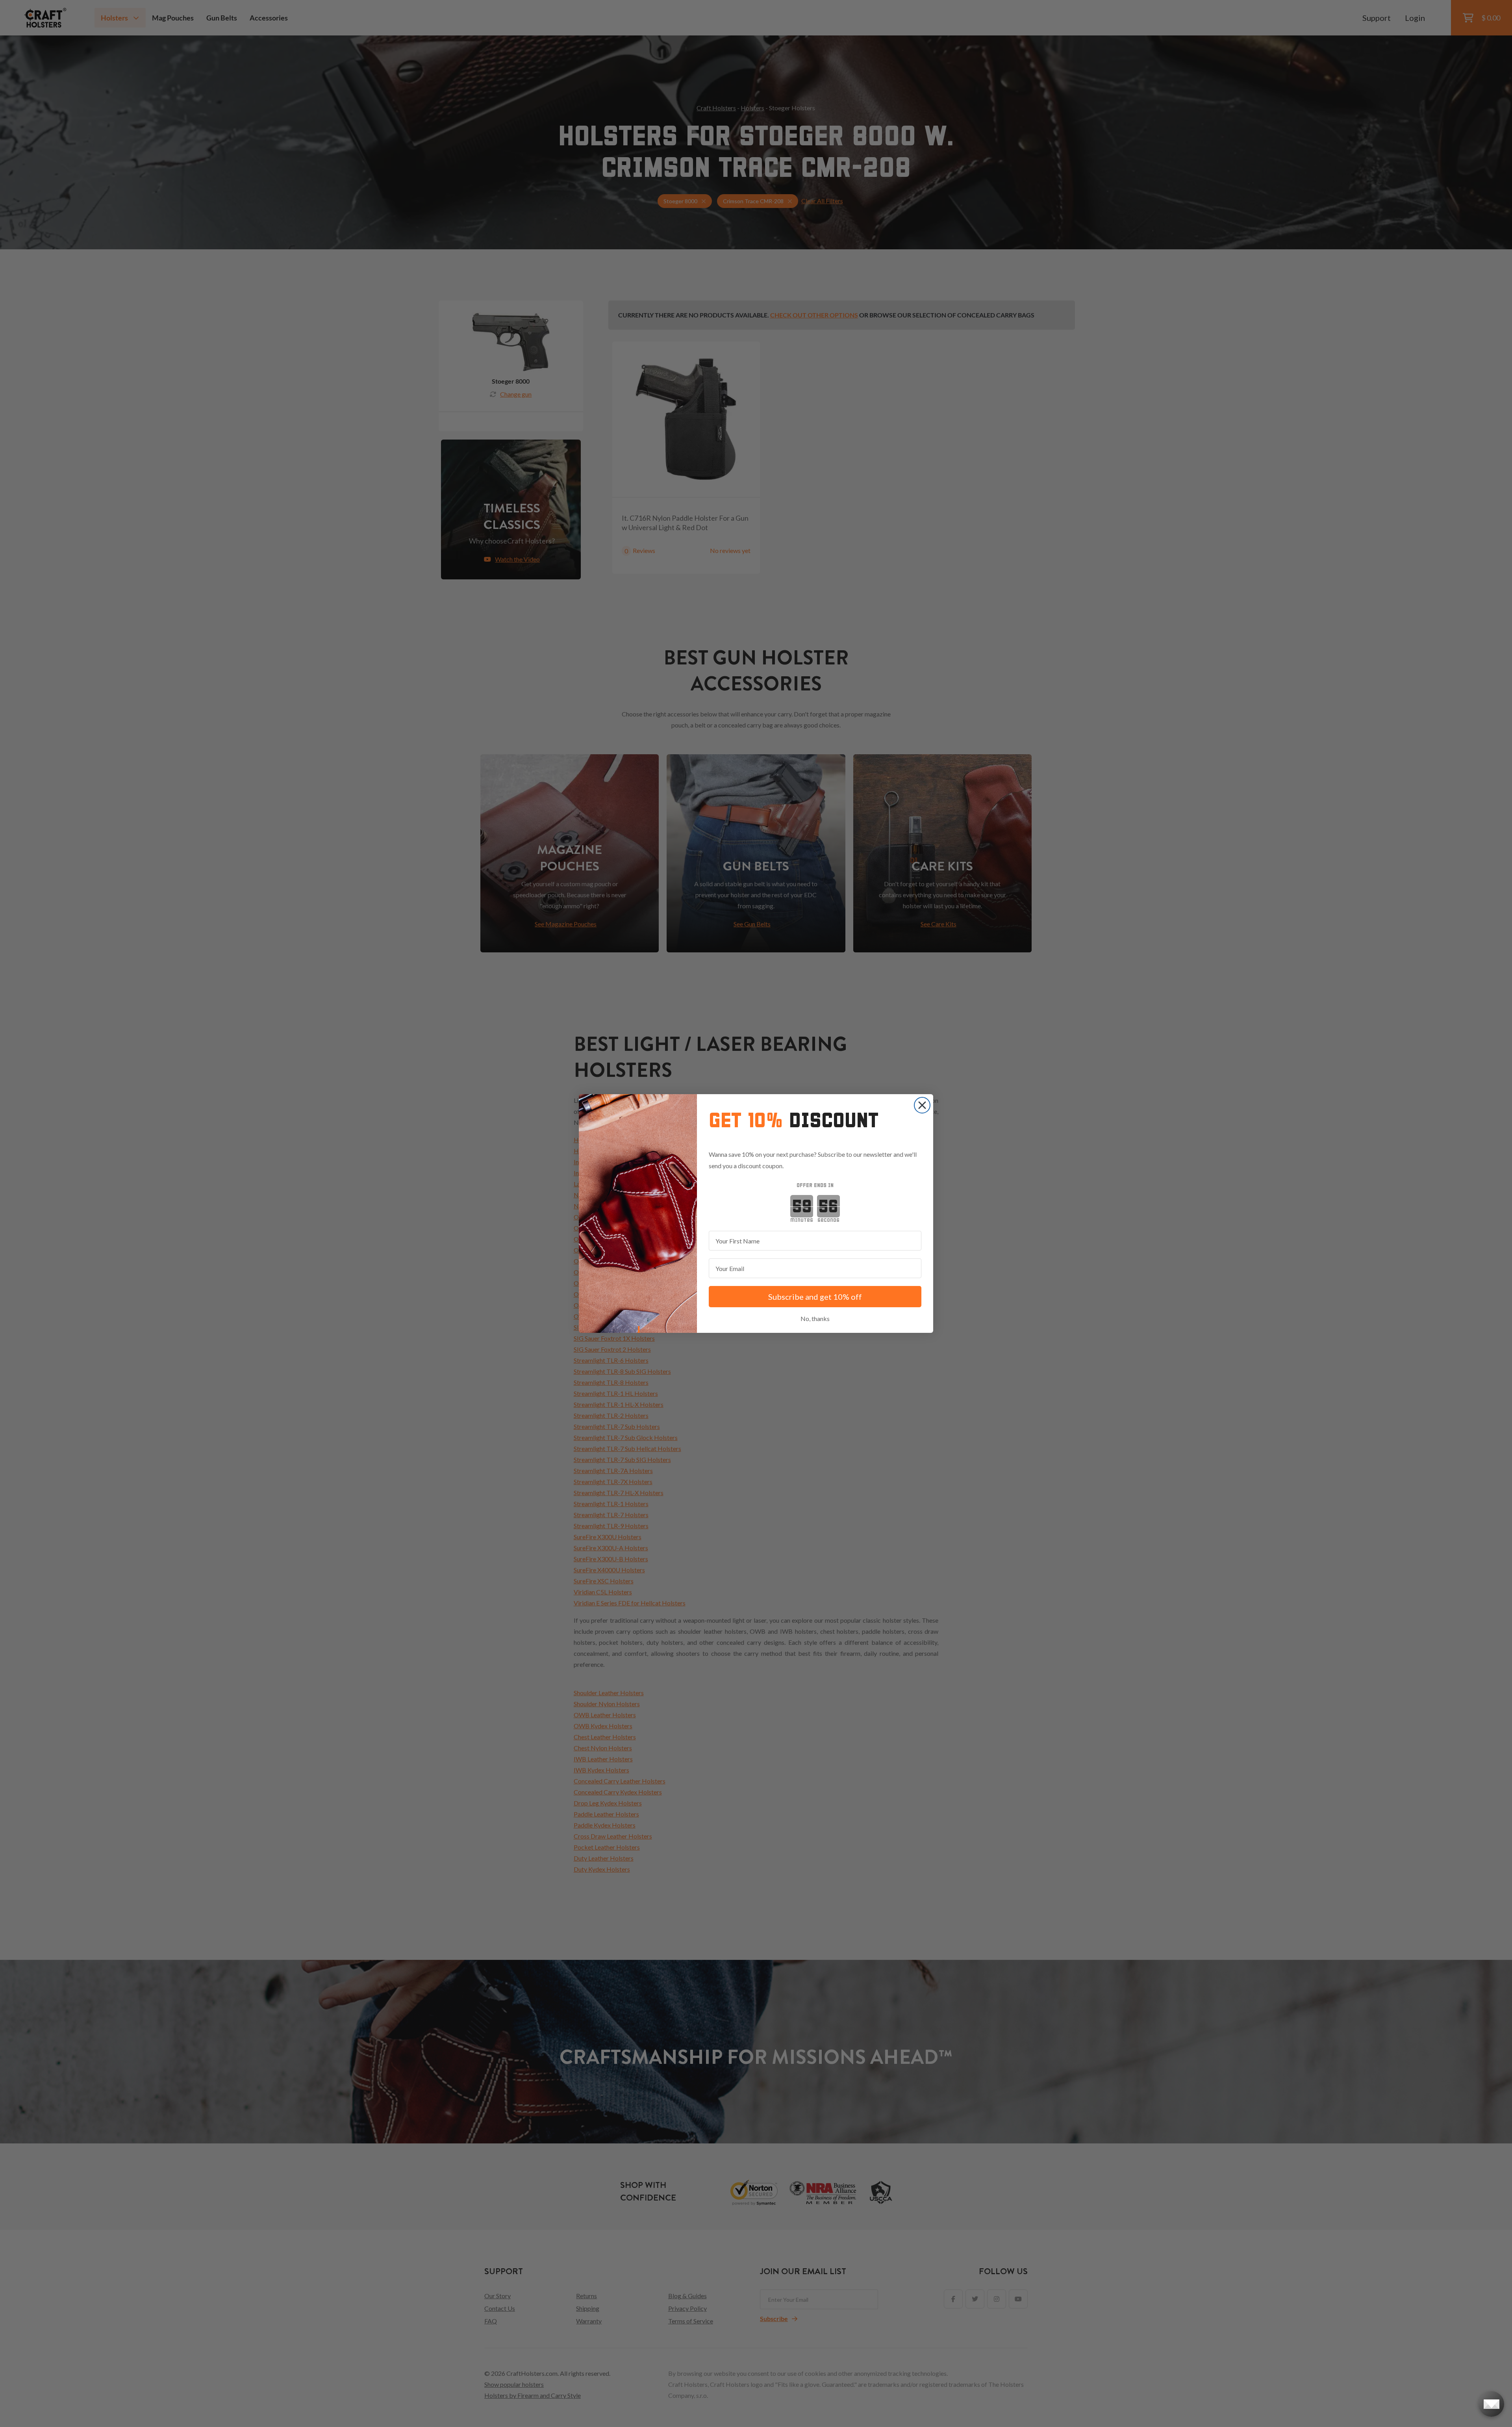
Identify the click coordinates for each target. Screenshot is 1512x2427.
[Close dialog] (922, 1105)
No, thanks (815, 1318)
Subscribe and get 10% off (815, 1297)
